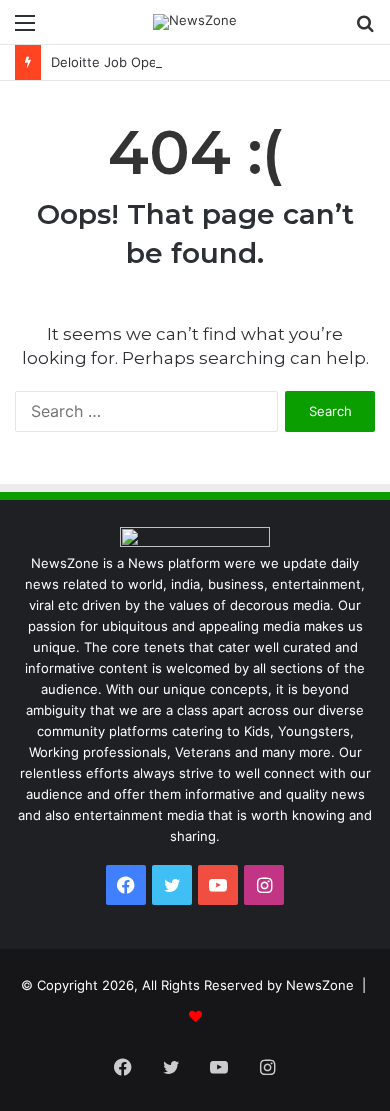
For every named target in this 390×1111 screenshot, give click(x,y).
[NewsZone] (195, 22)
